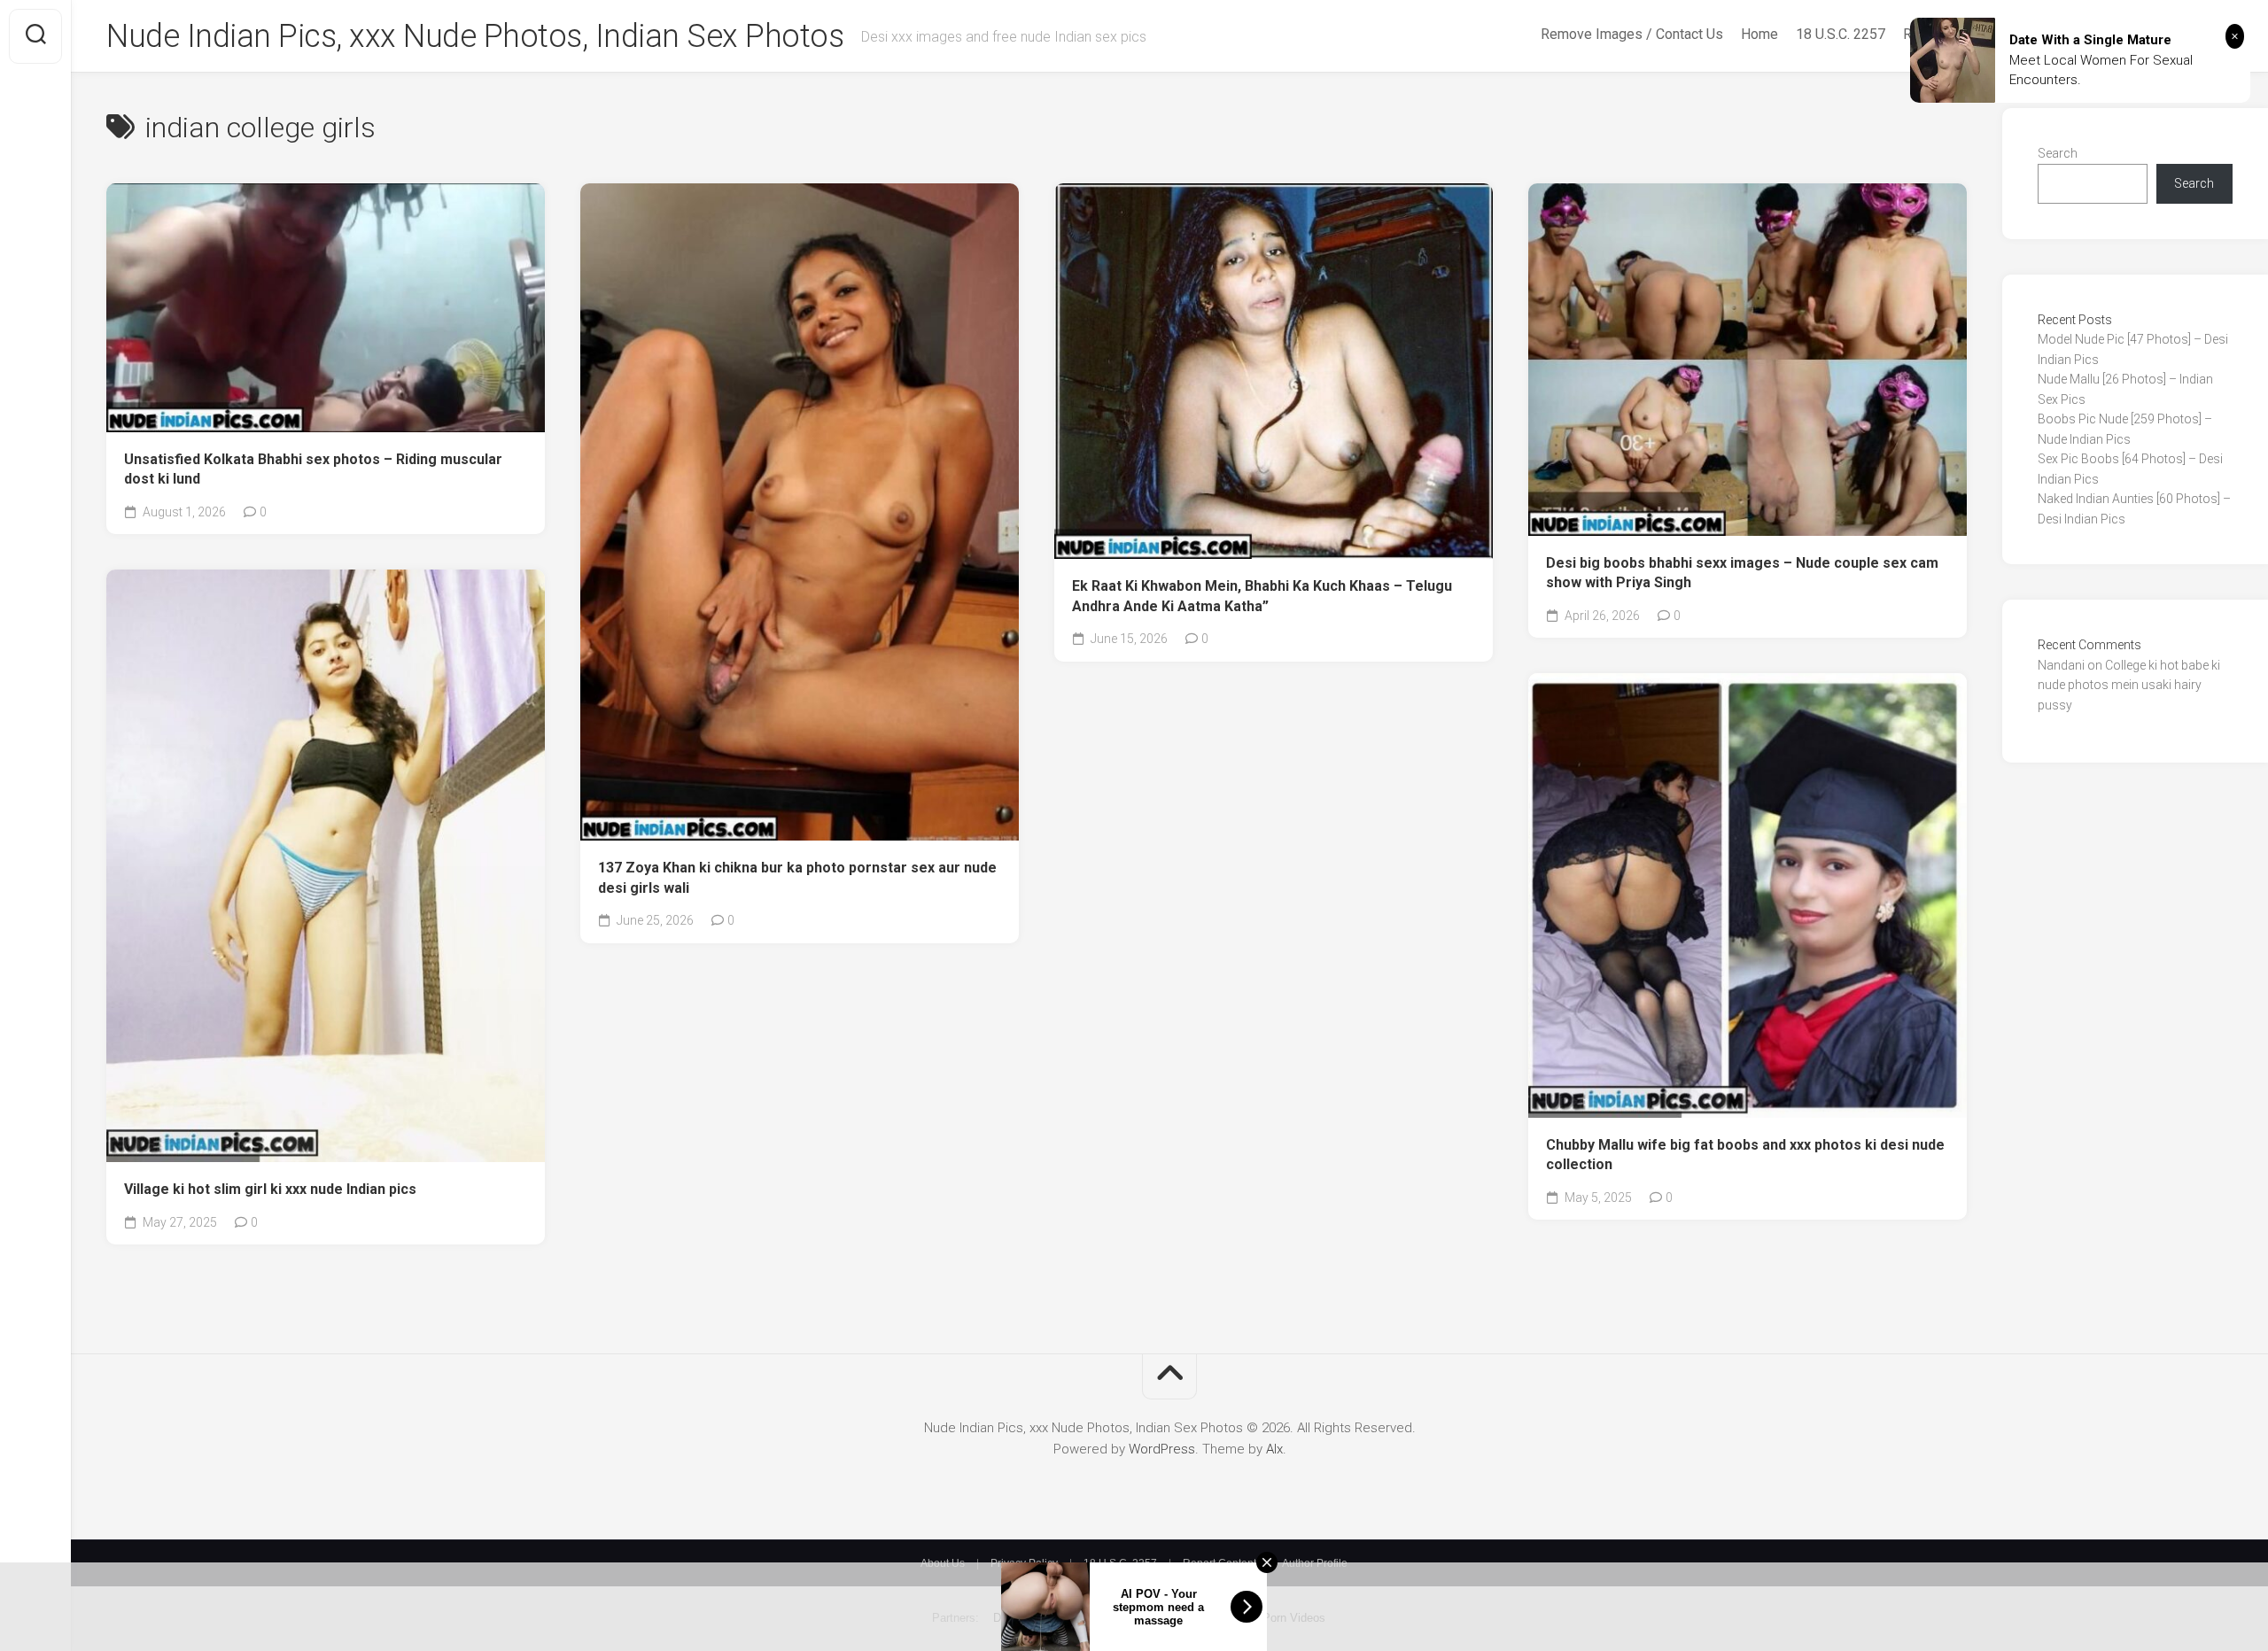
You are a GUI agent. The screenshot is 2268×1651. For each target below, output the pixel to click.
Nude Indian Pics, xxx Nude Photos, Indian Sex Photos (475, 36)
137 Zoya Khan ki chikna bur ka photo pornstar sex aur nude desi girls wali (797, 878)
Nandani (2061, 665)
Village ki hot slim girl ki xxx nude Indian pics (270, 1189)
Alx (1274, 1449)
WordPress (1162, 1449)
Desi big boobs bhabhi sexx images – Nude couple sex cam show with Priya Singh (1742, 573)
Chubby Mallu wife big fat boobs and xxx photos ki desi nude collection (1745, 1155)
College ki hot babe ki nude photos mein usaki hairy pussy (2129, 685)
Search (2058, 153)
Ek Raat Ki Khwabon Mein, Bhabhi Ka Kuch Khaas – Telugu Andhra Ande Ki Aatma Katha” (1262, 596)
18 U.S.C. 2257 (1841, 34)
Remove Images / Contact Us (1632, 34)
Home (1759, 34)
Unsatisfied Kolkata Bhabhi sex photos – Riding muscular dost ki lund (313, 469)
